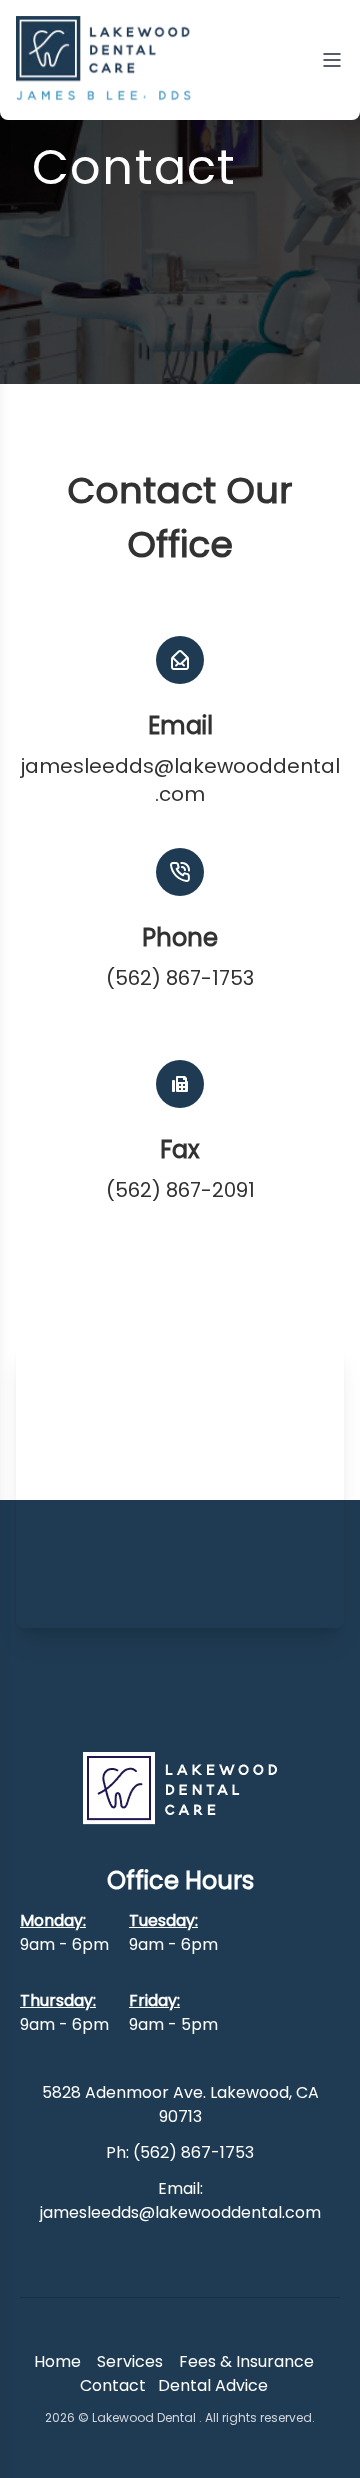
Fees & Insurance (246, 2361)
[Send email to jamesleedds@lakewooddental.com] (180, 660)
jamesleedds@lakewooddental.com (180, 780)
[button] (180, 1148)
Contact (113, 2385)
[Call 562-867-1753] (180, 872)
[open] (332, 60)
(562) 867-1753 (180, 978)
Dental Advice (213, 2385)
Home (57, 2361)
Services (130, 2361)
